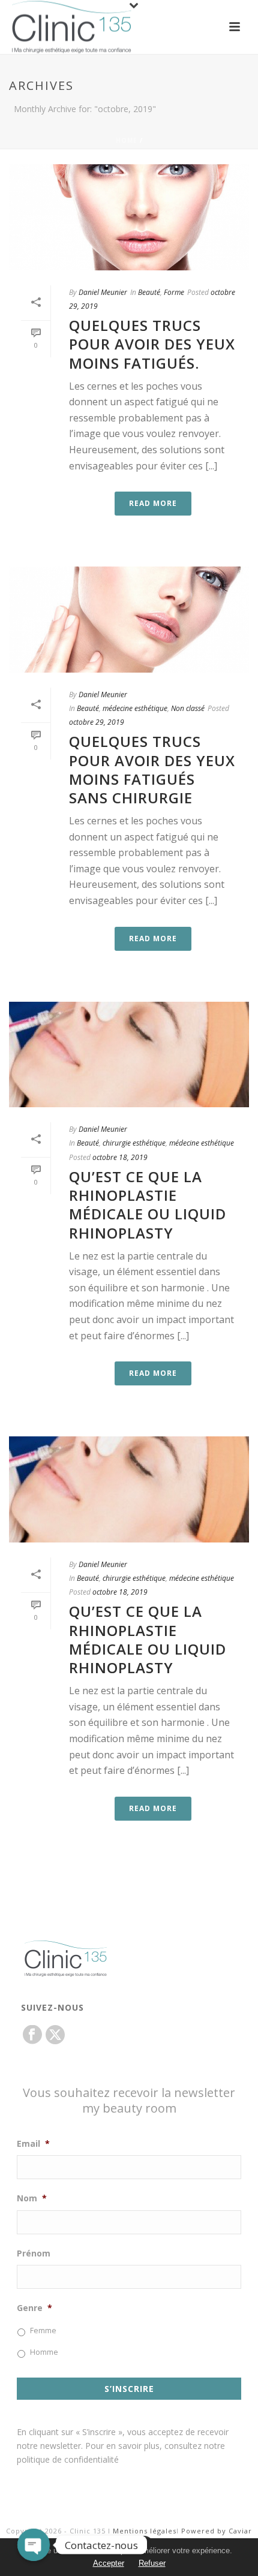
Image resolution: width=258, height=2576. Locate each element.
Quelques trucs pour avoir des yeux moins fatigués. (152, 344)
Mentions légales (145, 2531)
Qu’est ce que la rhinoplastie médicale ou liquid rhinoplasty (148, 1205)
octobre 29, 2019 (97, 722)
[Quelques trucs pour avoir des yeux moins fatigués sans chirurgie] (129, 620)
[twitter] (55, 2035)
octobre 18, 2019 (120, 1157)
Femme (43, 2331)
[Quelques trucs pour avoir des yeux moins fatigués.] (129, 217)
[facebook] (32, 2035)
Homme (44, 2352)
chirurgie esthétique (134, 1143)
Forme (174, 292)
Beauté (149, 292)
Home (127, 140)
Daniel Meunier (103, 292)
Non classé (188, 708)
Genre (34, 2308)
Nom (32, 2198)
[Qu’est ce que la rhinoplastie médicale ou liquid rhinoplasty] (129, 1055)
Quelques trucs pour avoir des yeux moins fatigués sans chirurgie (152, 769)
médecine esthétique (135, 708)
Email (33, 2144)
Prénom (34, 2253)
